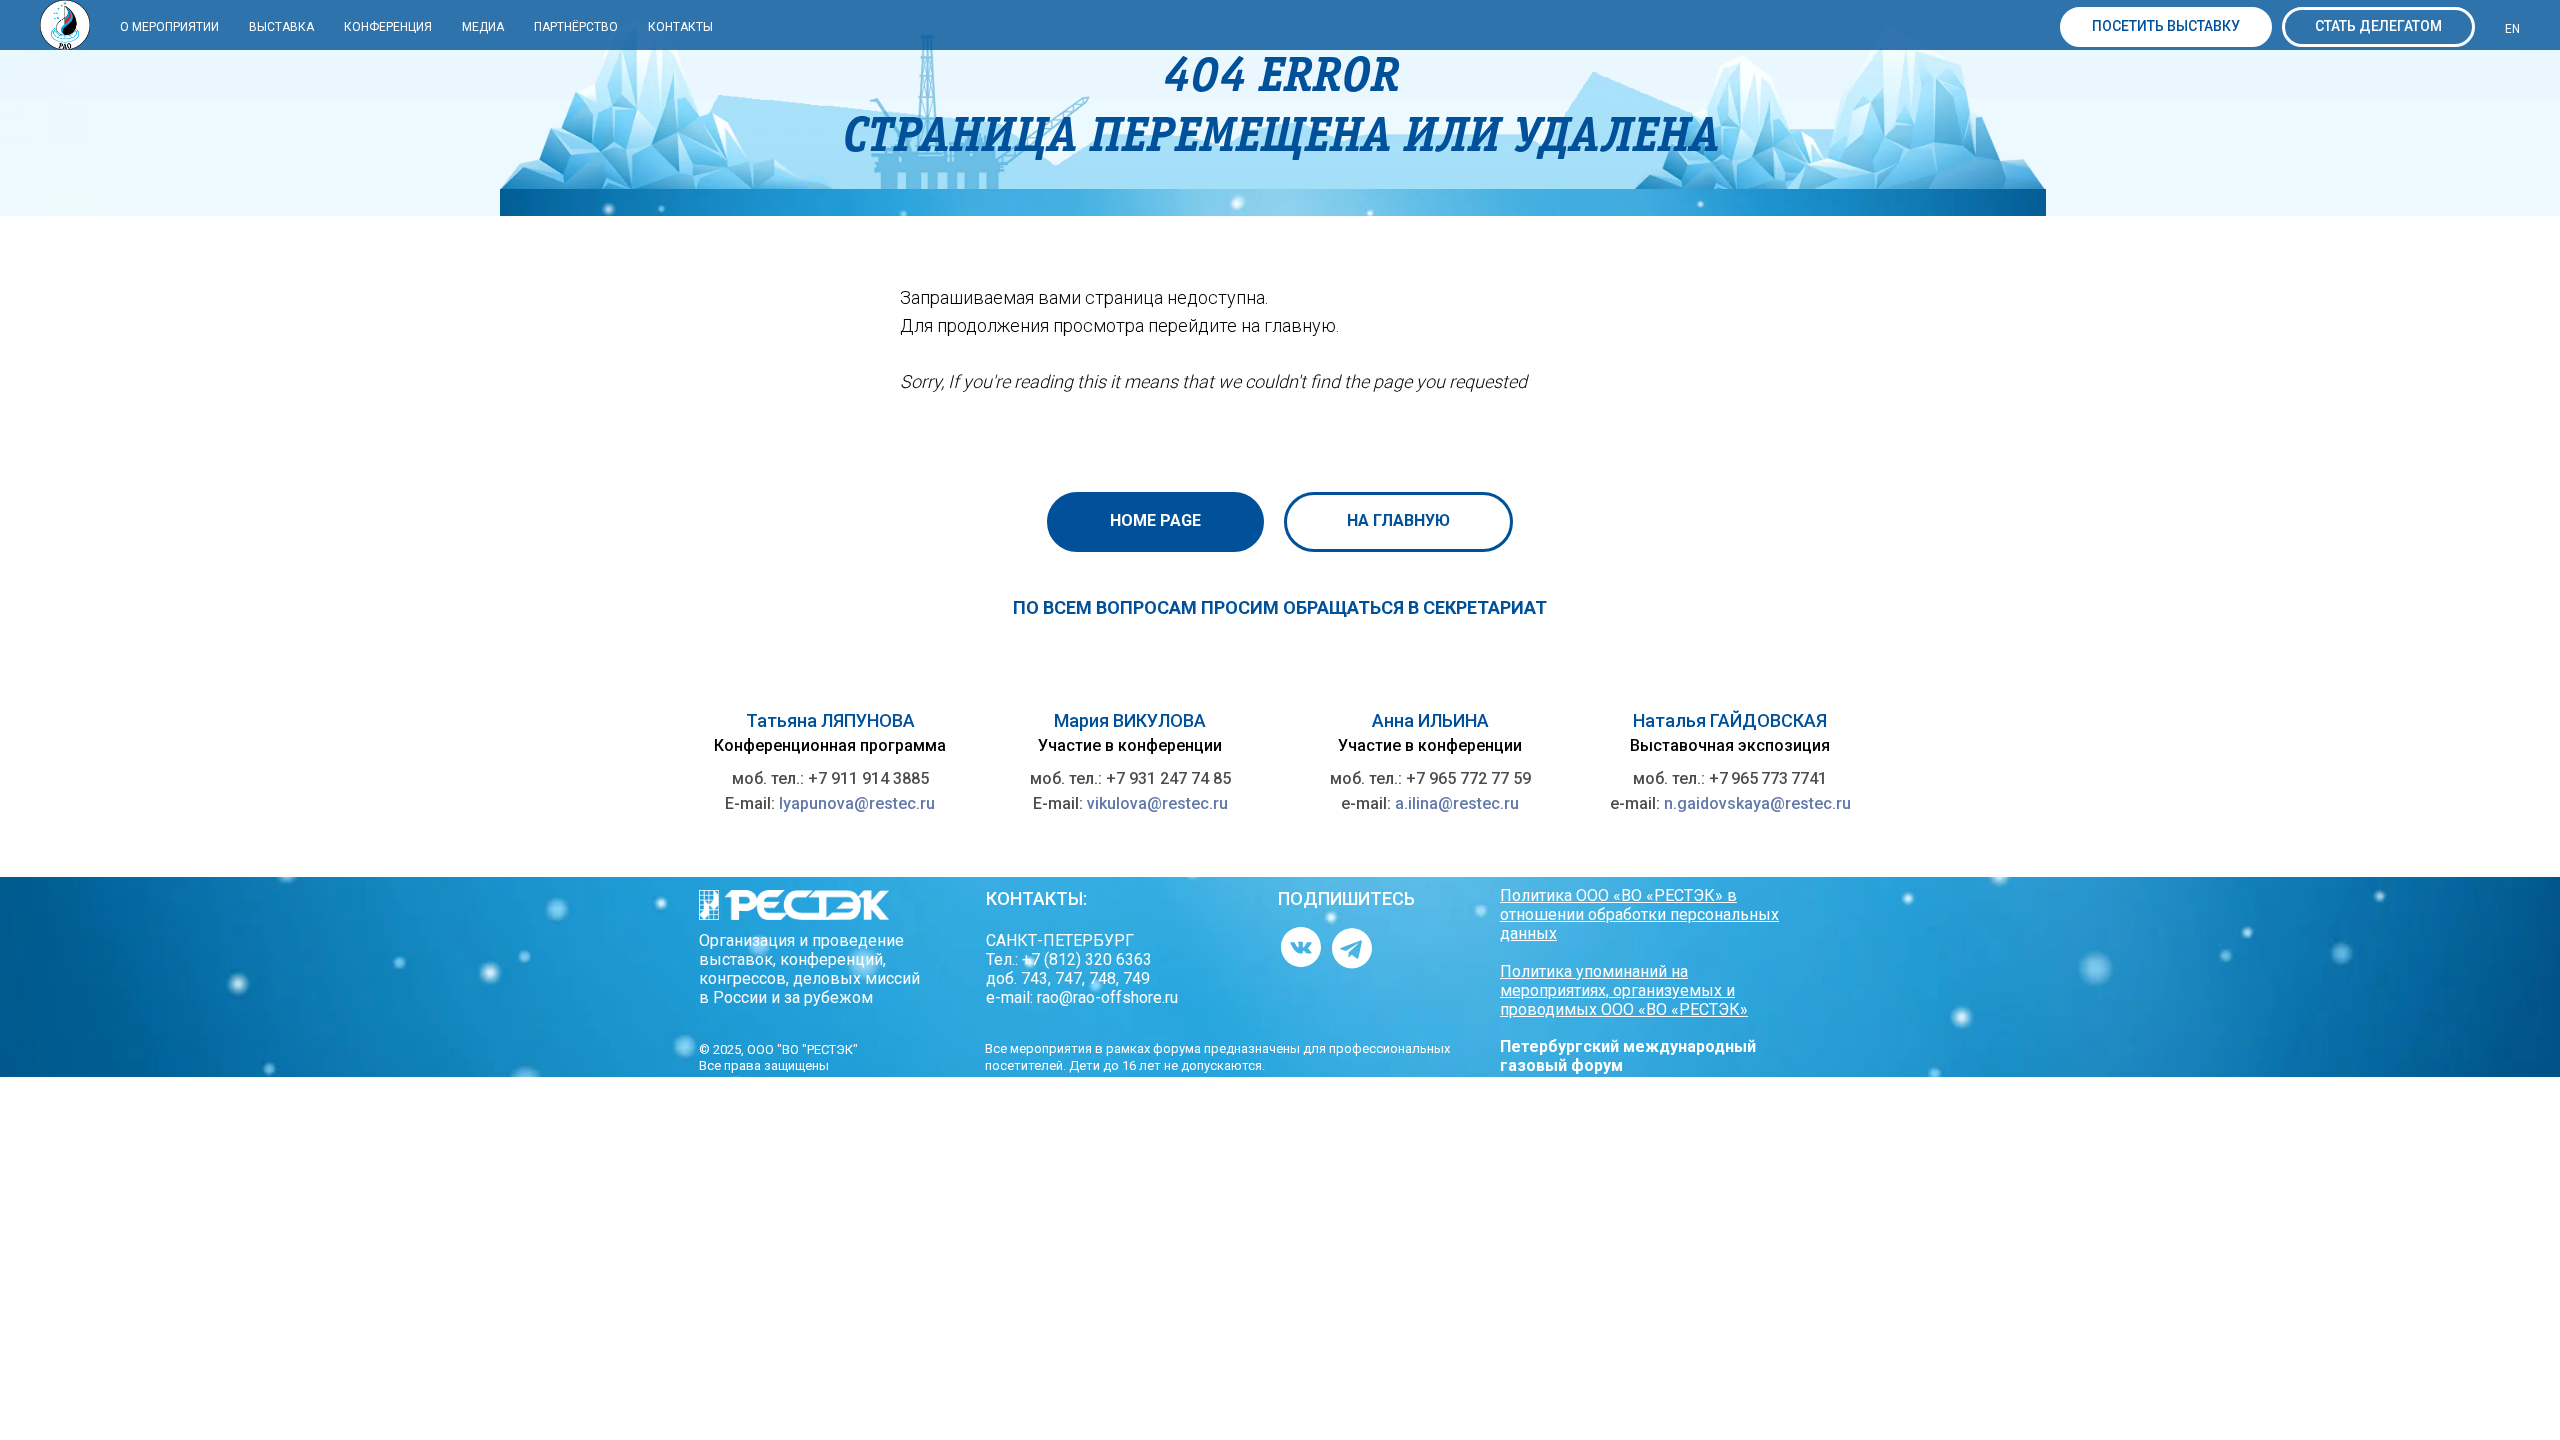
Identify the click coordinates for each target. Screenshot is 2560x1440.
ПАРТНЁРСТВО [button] (576, 27)
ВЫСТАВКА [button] (281, 27)
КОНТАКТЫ (680, 27)
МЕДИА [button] (483, 27)
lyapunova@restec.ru (857, 803)
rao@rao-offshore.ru (1107, 997)
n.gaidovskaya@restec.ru (1757, 803)
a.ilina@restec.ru (1457, 803)
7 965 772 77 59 (1473, 778)
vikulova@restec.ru (1157, 803)
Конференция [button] (388, 27)
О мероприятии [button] (169, 27)
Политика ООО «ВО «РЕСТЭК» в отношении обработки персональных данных (1639, 914)
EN (2512, 29)
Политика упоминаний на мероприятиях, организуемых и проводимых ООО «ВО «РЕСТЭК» (1624, 990)
